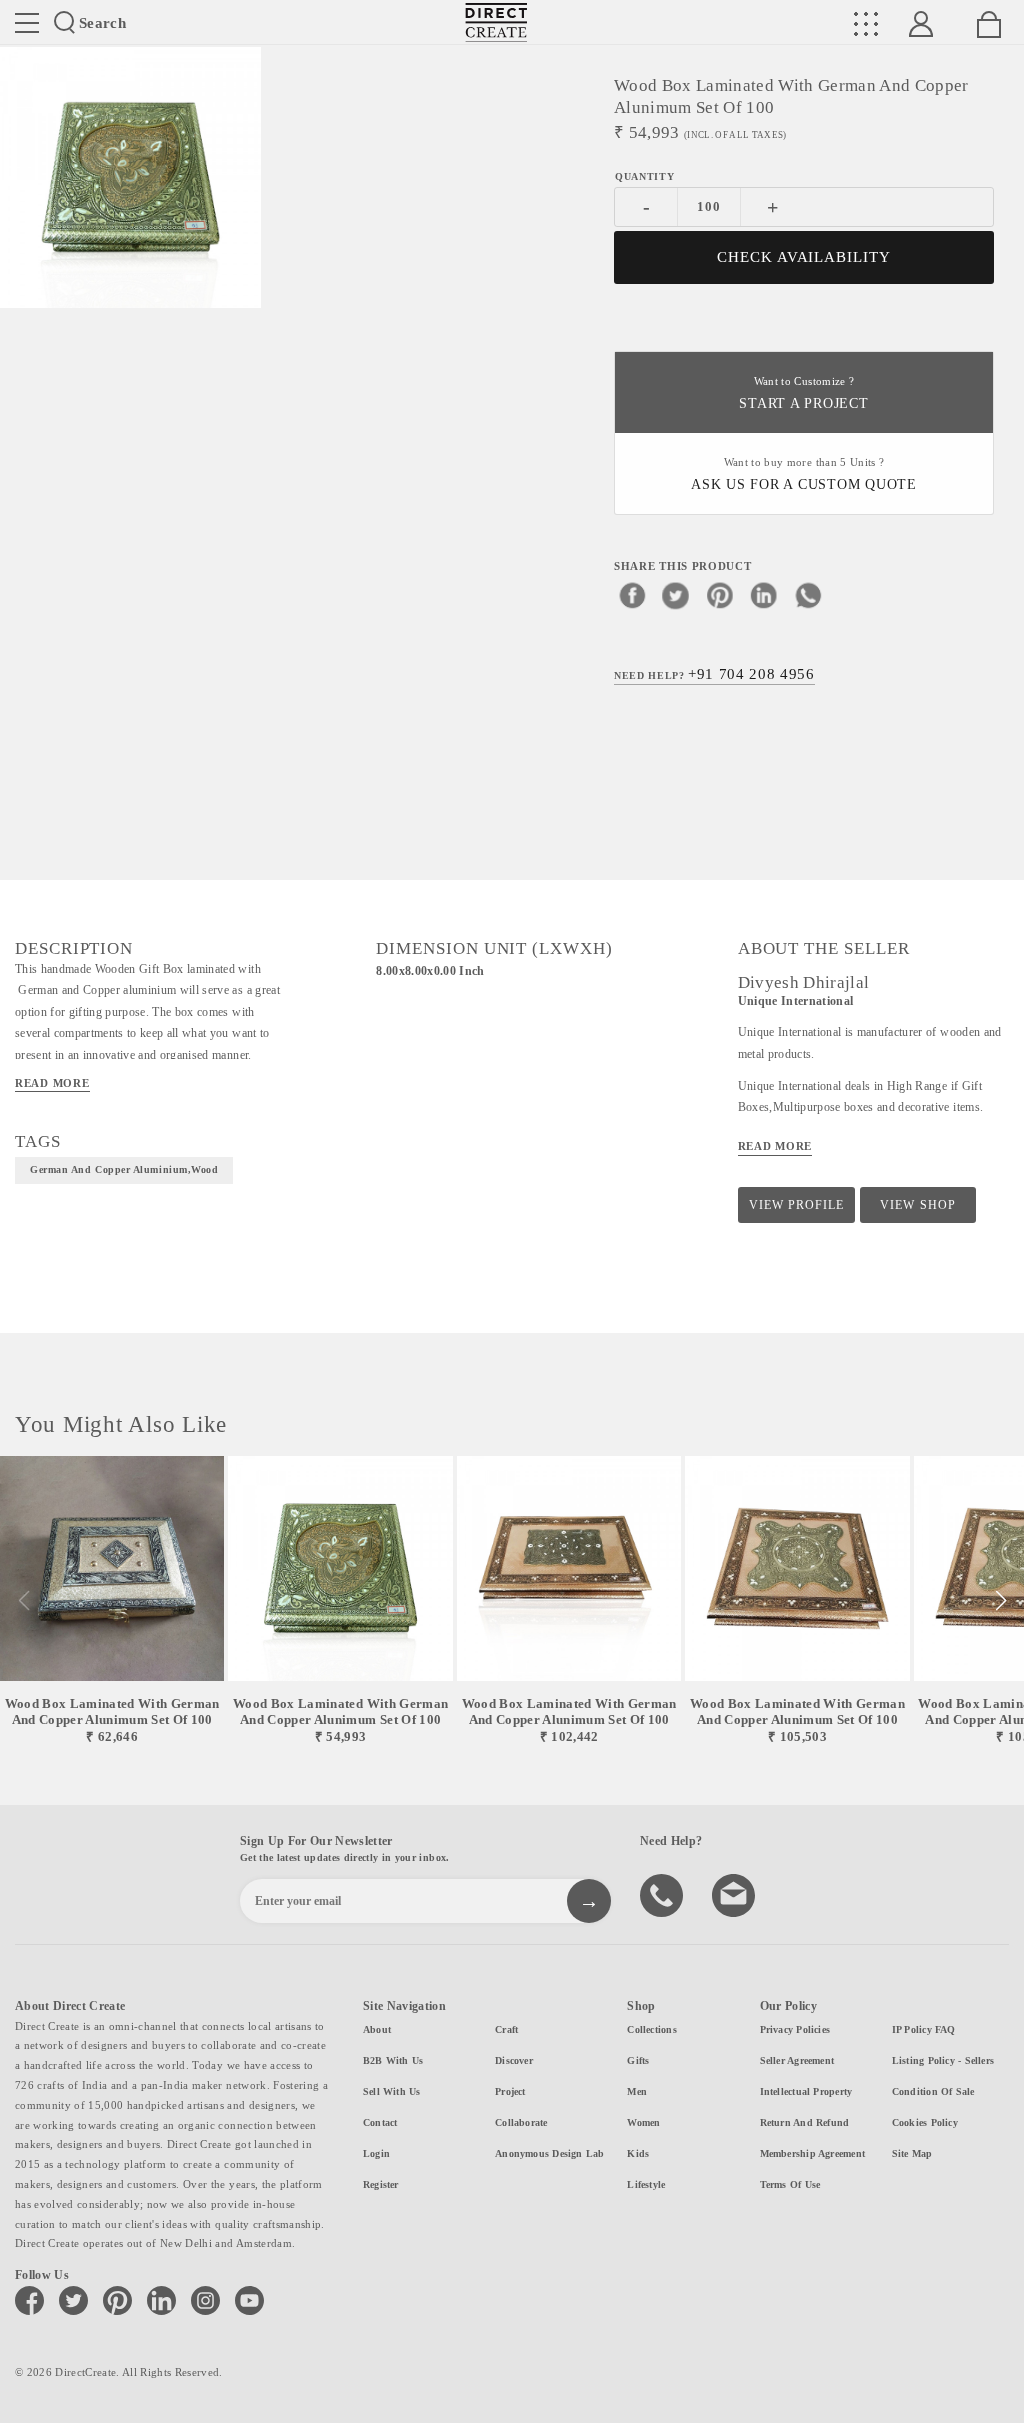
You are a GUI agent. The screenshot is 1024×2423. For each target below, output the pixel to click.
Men (637, 2091)
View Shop (917, 1205)
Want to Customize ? (803, 393)
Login (376, 2153)
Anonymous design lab (549, 2153)
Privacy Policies (795, 2029)
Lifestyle (646, 2184)
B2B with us (393, 2060)
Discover (514, 2060)
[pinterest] (720, 595)
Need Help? (714, 674)
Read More (52, 1083)
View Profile (796, 1205)
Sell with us (392, 2091)
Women (643, 2122)
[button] (1000, 1601)
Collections (651, 2029)
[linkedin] (764, 595)
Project (510, 2091)
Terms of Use (790, 2184)
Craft (506, 2029)
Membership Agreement (812, 2153)
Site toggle (27, 23)
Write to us (736, 1894)
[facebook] (632, 595)
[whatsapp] (808, 595)
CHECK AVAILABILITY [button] (804, 257)
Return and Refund (805, 2122)
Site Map (912, 2153)
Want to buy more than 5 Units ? (804, 474)
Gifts (638, 2060)
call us (664, 1894)
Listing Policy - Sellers (943, 2060)
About (377, 2029)
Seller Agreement (797, 2060)
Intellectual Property (806, 2091)
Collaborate (521, 2122)
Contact (380, 2122)
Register (381, 2184)
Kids (638, 2153)
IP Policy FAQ (924, 2029)
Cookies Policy (925, 2122)
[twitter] (676, 595)
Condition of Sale (933, 2091)
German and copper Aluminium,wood (124, 1169)
